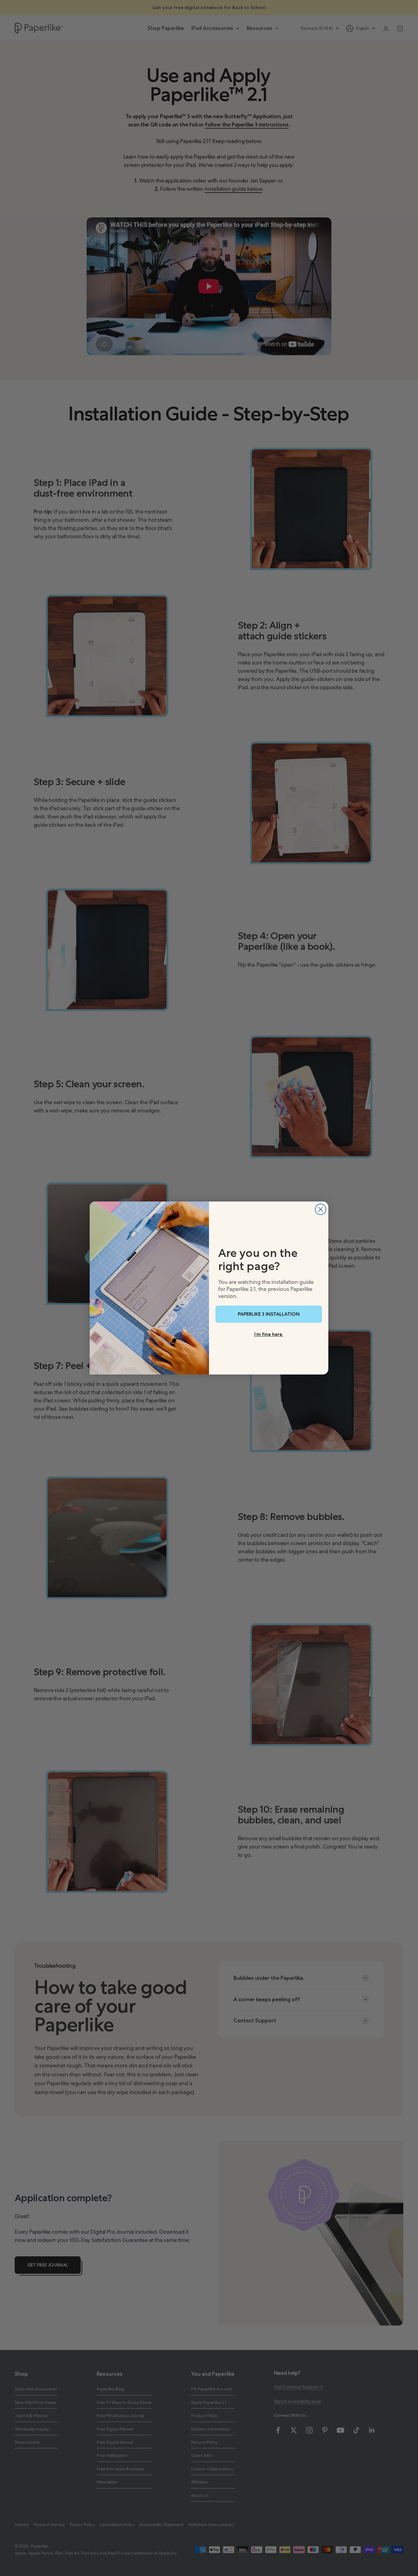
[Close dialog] (321, 1209)
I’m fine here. (269, 1334)
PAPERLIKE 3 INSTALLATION (269, 1314)
